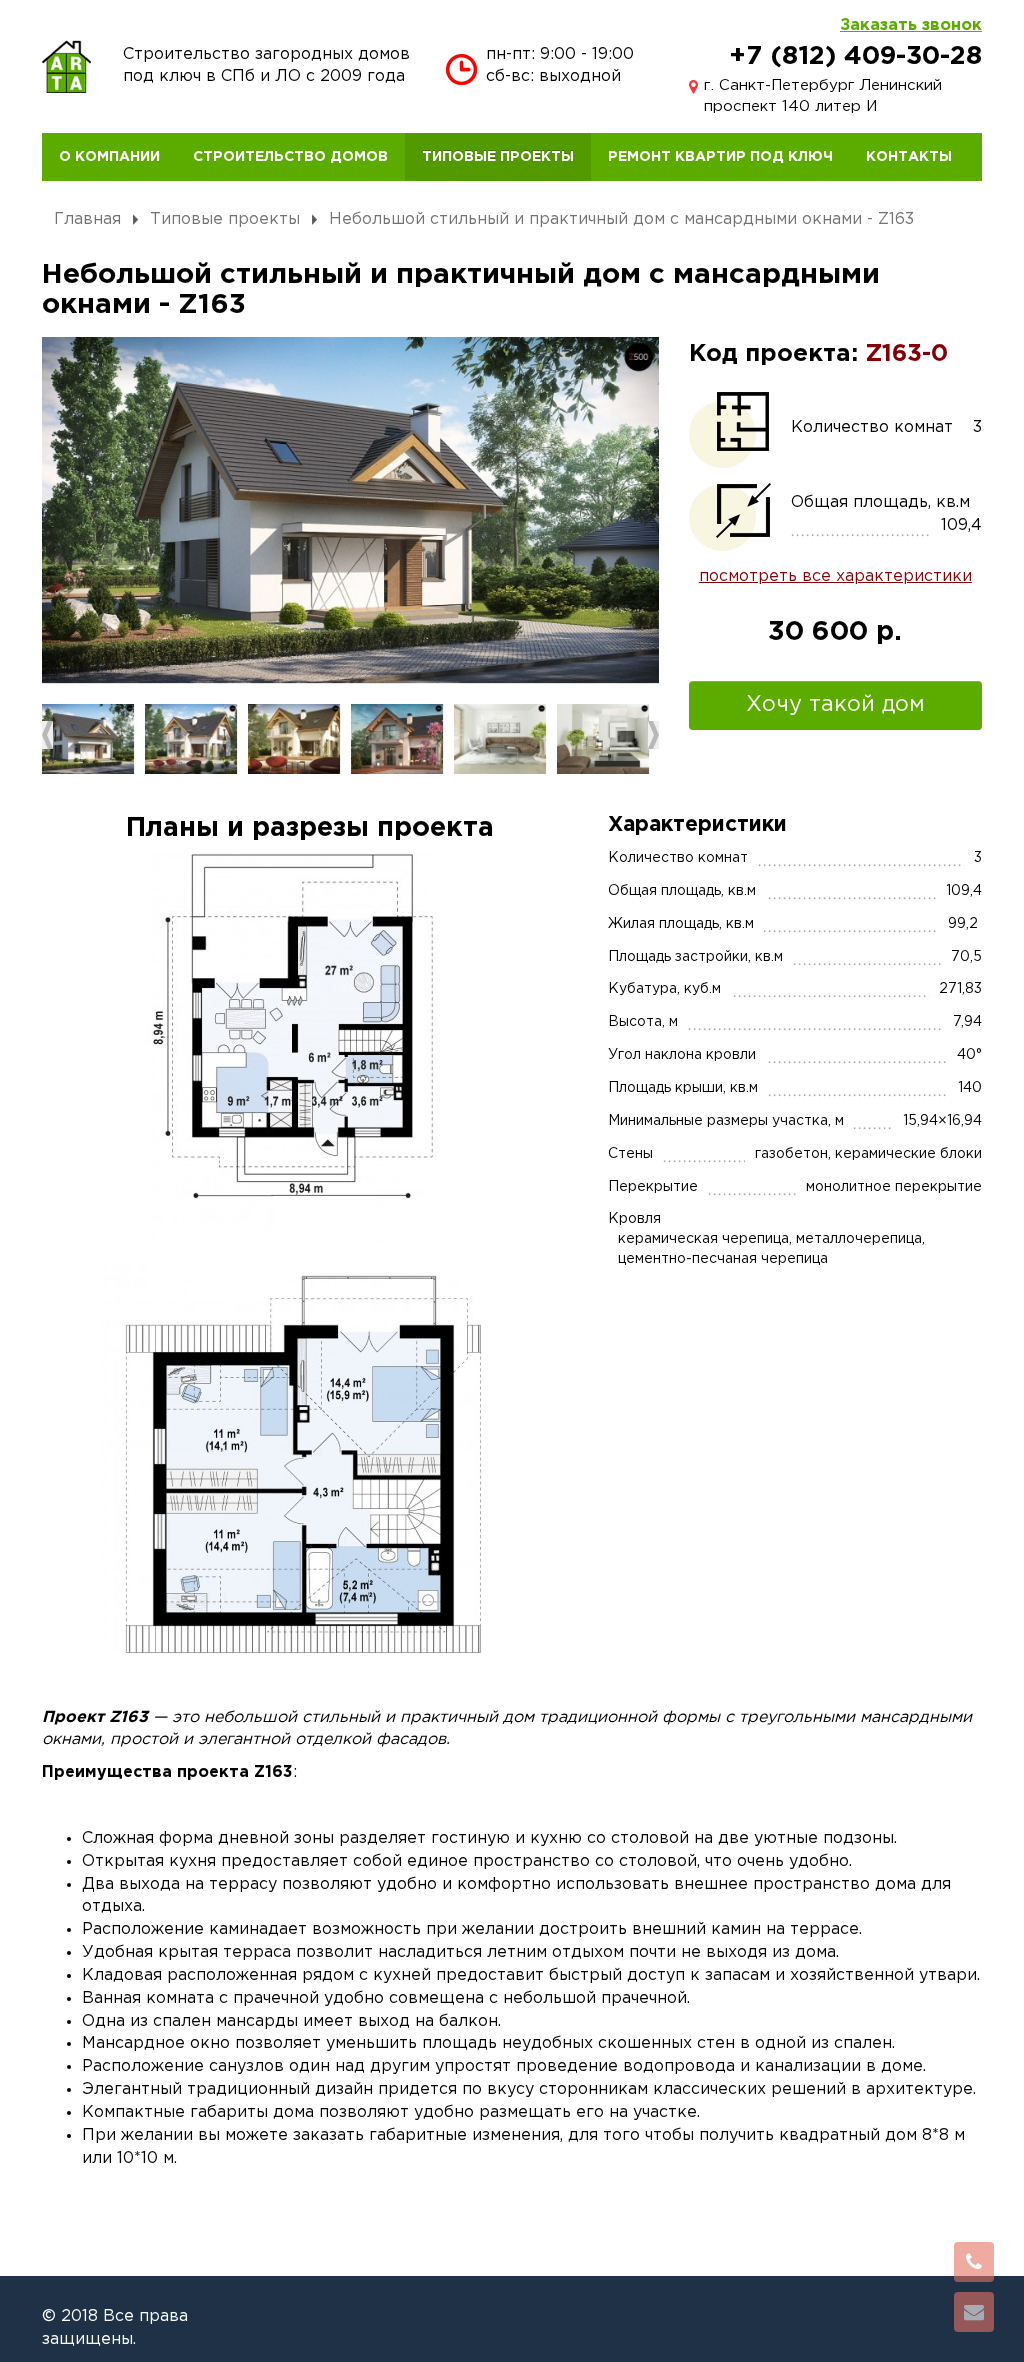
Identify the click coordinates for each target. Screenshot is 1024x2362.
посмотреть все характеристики (835, 576)
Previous (47, 735)
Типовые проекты (225, 219)
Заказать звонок (911, 25)
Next (653, 735)
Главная (87, 219)
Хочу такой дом (835, 705)
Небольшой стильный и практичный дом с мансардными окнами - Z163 (621, 219)
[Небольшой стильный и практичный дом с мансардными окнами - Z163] (350, 510)
